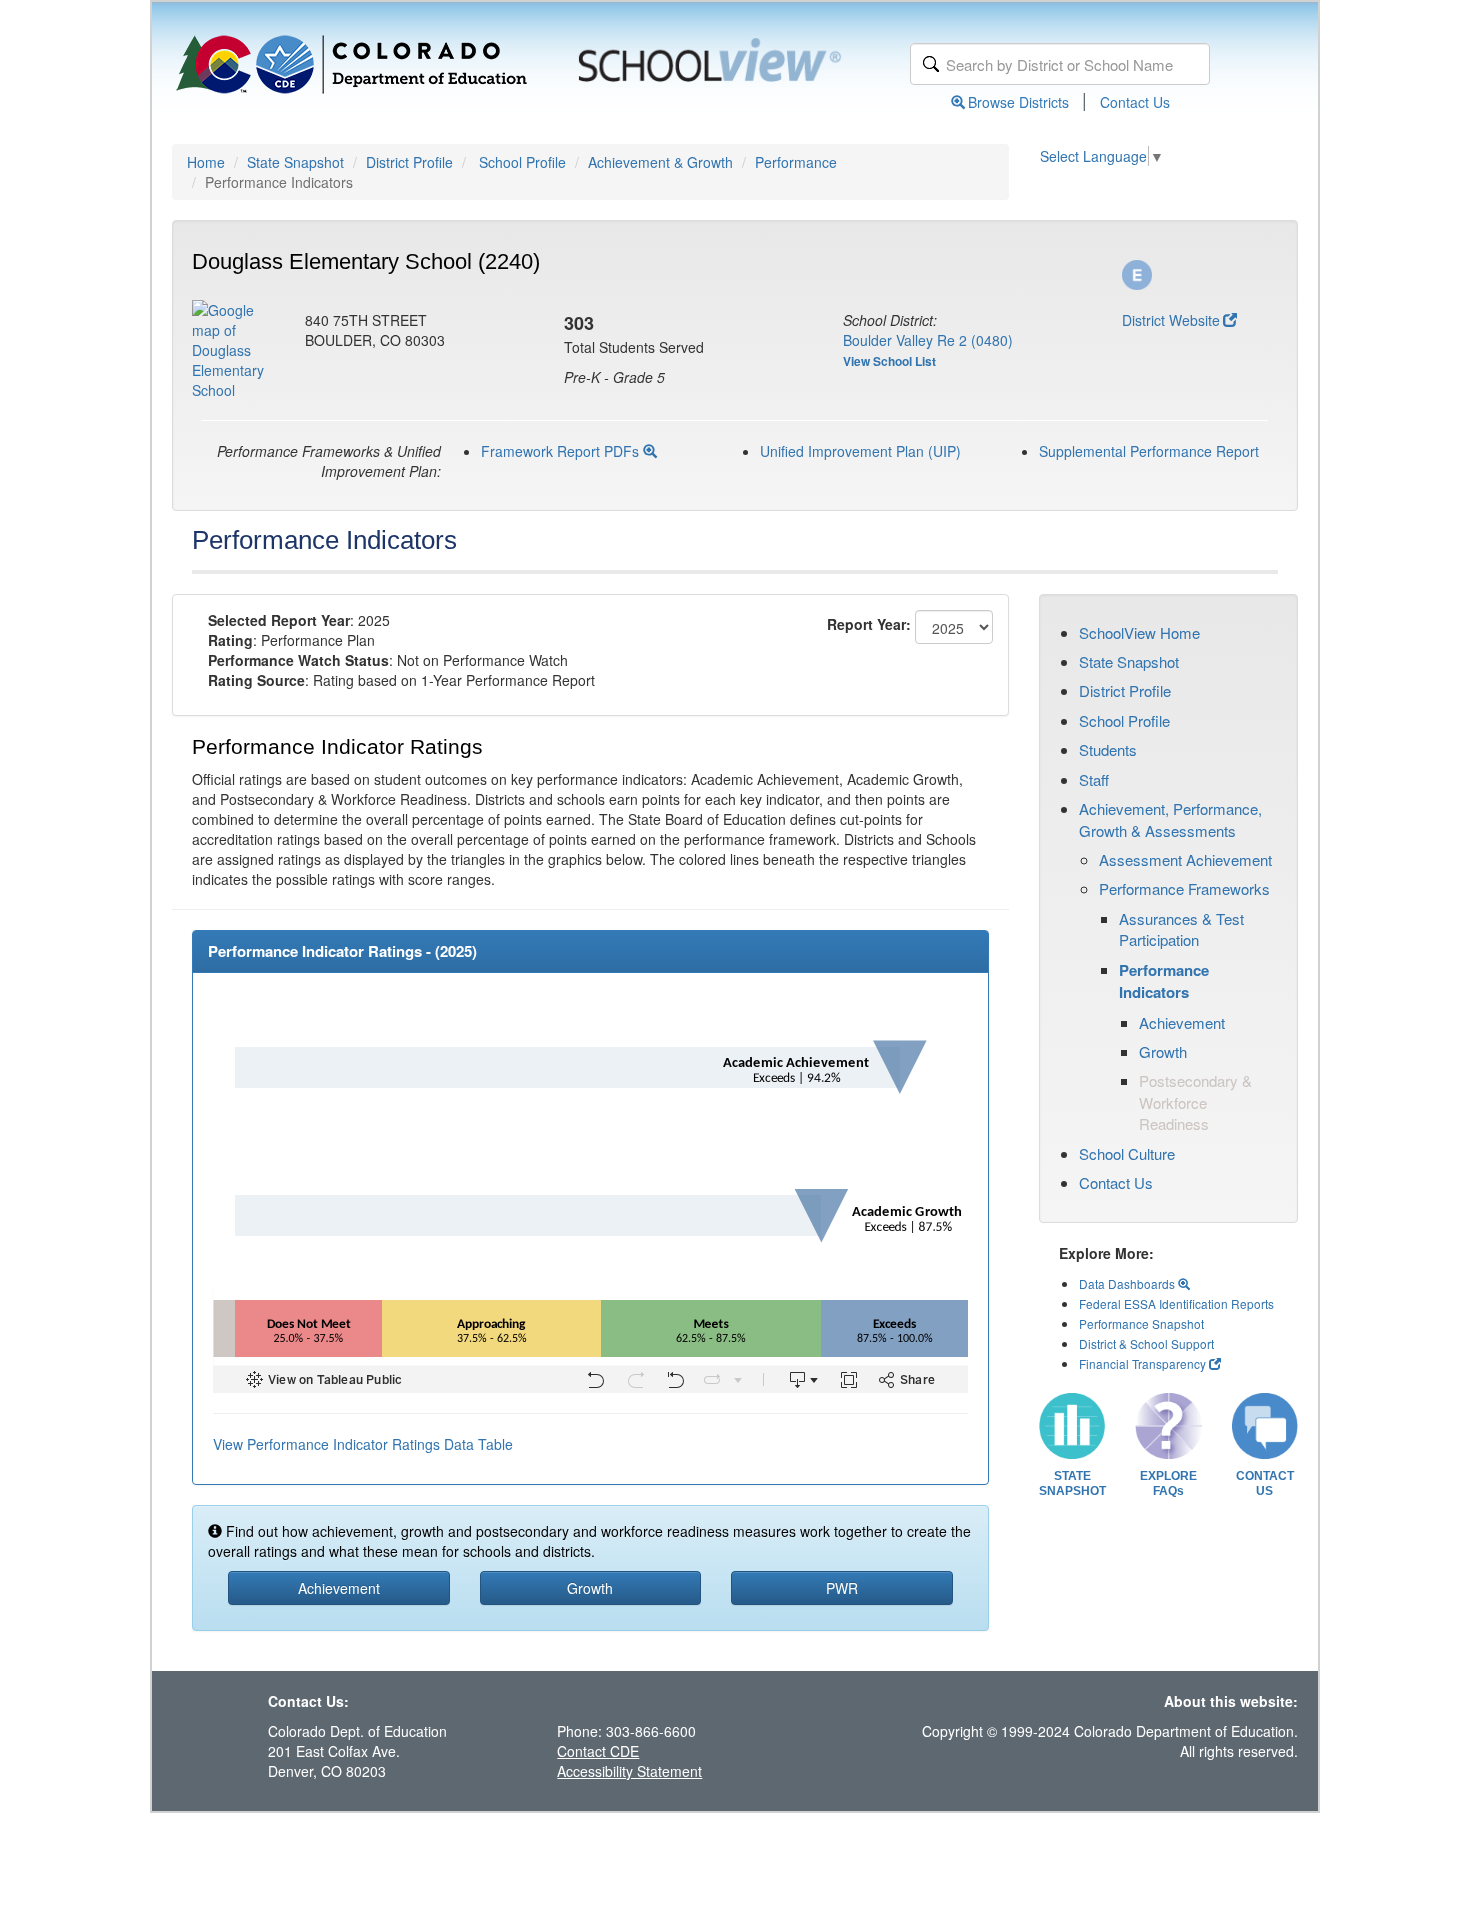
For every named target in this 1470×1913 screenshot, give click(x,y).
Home (206, 162)
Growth (1163, 1051)
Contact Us (1135, 102)
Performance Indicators (1164, 981)
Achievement (1182, 1022)
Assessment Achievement (1185, 859)
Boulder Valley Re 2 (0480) (928, 340)
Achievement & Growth (660, 162)
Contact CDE (598, 1751)
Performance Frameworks (1184, 888)
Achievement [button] (339, 1588)
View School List (889, 361)
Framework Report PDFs (562, 451)
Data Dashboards (1128, 1283)
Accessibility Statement (629, 1771)
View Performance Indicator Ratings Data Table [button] (363, 1444)
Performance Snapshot (1141, 1323)
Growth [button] (590, 1588)
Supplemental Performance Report (1149, 451)
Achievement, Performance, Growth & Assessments (1170, 819)
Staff (1094, 779)
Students (1108, 749)
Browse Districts (1018, 102)
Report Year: (869, 624)
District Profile (409, 162)
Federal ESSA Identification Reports (1176, 1303)
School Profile (522, 162)
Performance (796, 162)
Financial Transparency (1142, 1363)
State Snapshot (295, 162)
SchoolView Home (1139, 632)
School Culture (1127, 1153)
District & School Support (1146, 1343)
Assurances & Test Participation (1181, 929)
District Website (1171, 320)
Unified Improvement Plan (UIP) (860, 451)
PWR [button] (842, 1588)
